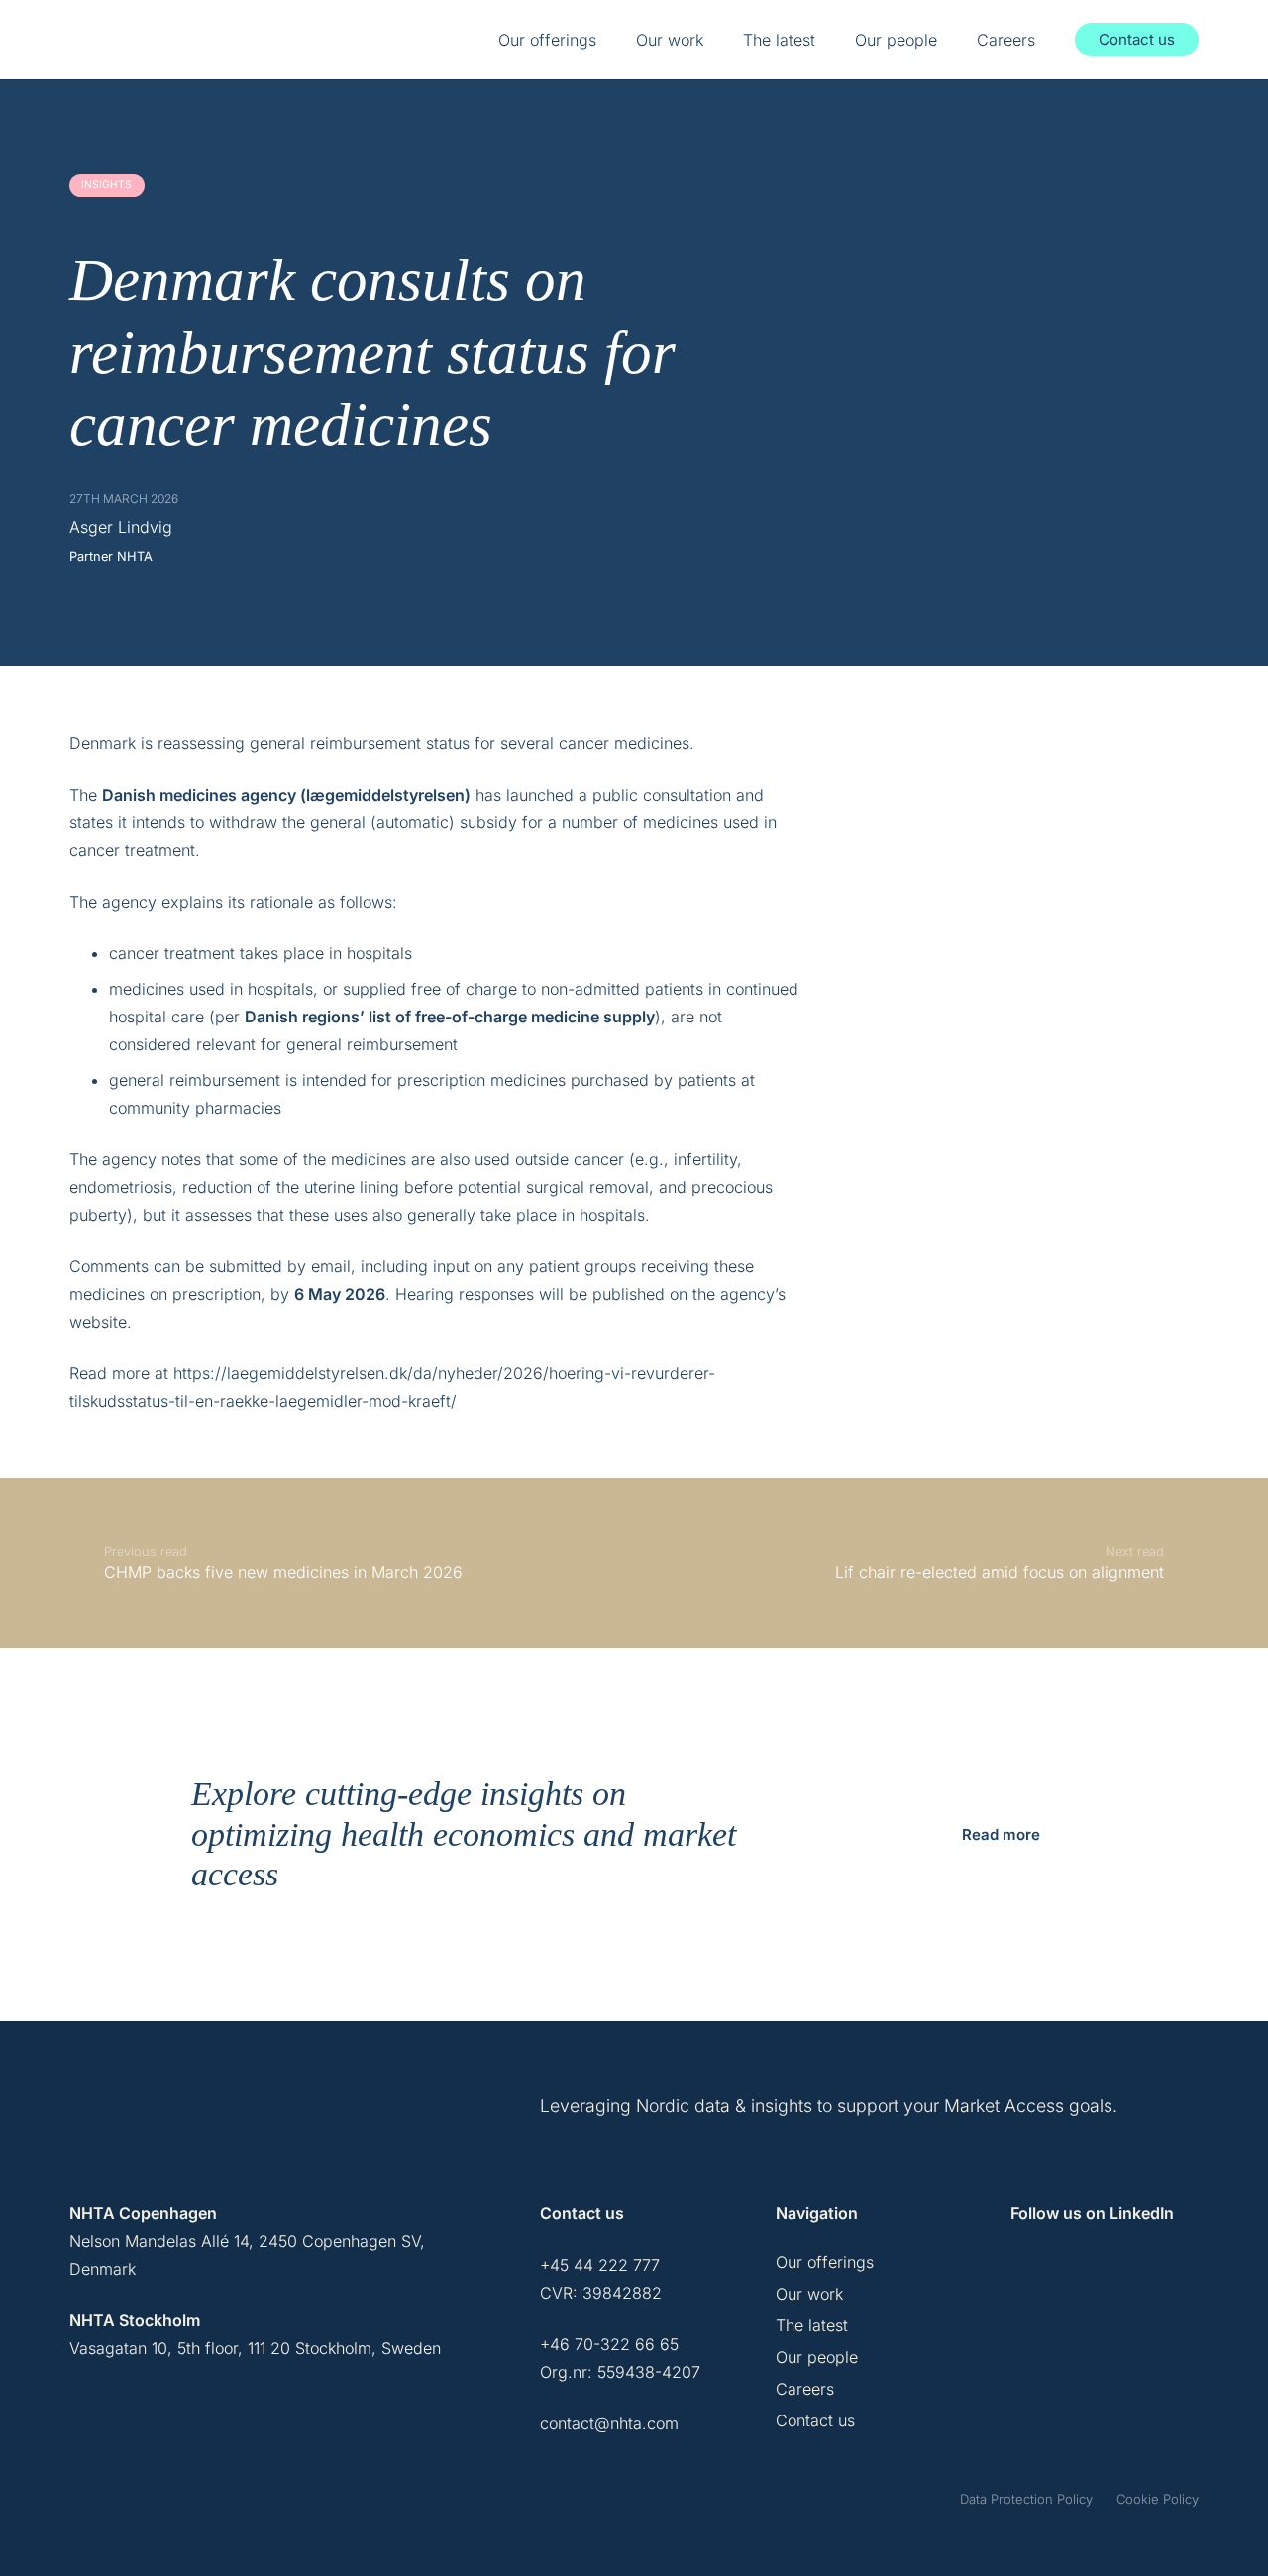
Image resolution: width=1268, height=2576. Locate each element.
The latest (812, 2325)
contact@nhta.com (609, 2423)
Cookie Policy (1158, 2499)
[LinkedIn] (1029, 2275)
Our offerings (825, 2262)
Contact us (815, 2420)
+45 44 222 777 (600, 2265)
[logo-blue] (125, 40)
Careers (805, 2389)
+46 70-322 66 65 (609, 2344)
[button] (608, 40)
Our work (809, 2294)
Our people (817, 2357)
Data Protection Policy (1026, 2499)
